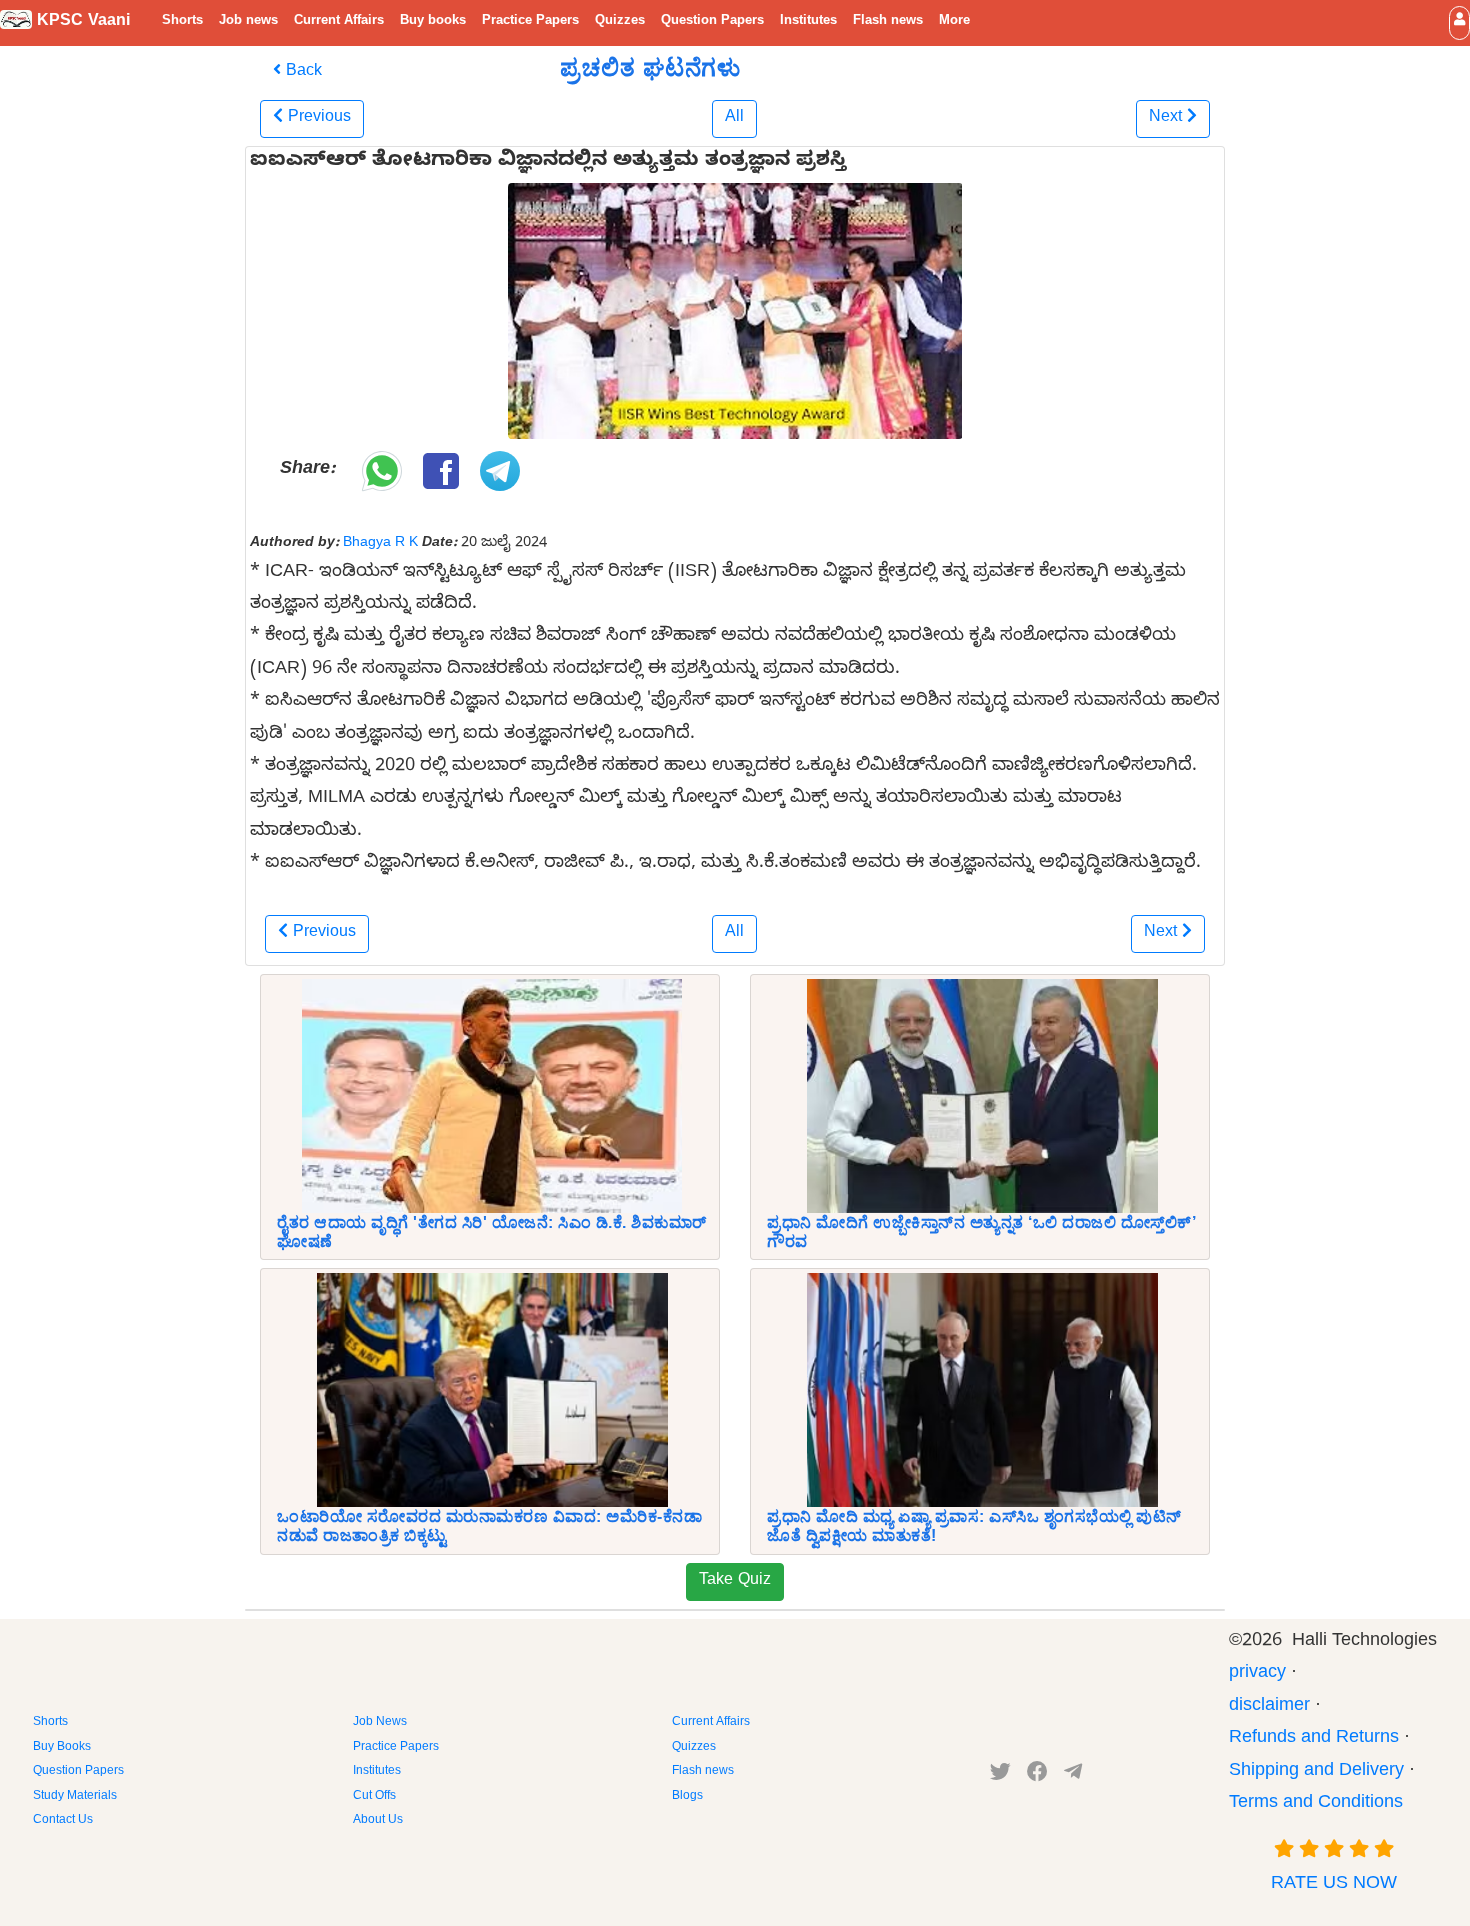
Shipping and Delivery (1316, 1772)
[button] (1459, 22)
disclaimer (1269, 1707)
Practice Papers (530, 22)
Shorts (182, 22)
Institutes (808, 22)
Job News (380, 1723)
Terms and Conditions (1316, 1804)
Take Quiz (735, 1582)
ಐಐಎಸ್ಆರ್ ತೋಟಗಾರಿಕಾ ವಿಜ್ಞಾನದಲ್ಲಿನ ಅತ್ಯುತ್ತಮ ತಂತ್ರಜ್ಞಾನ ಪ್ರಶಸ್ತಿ (548, 163)
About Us (378, 1821)
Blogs (687, 1797)
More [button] (954, 22)
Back (301, 73)
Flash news (888, 22)
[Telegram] (1073, 1776)
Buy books (433, 22)
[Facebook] (1037, 1776)
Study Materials (75, 1797)
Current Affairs (339, 22)
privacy (1257, 1674)
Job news (248, 22)
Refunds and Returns (1314, 1739)
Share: (307, 470)
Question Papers (712, 22)
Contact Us (63, 1821)
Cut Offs (374, 1797)
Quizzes (620, 22)
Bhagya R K (380, 544)
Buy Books (62, 1748)
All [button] (734, 119)
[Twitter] (1000, 1776)
